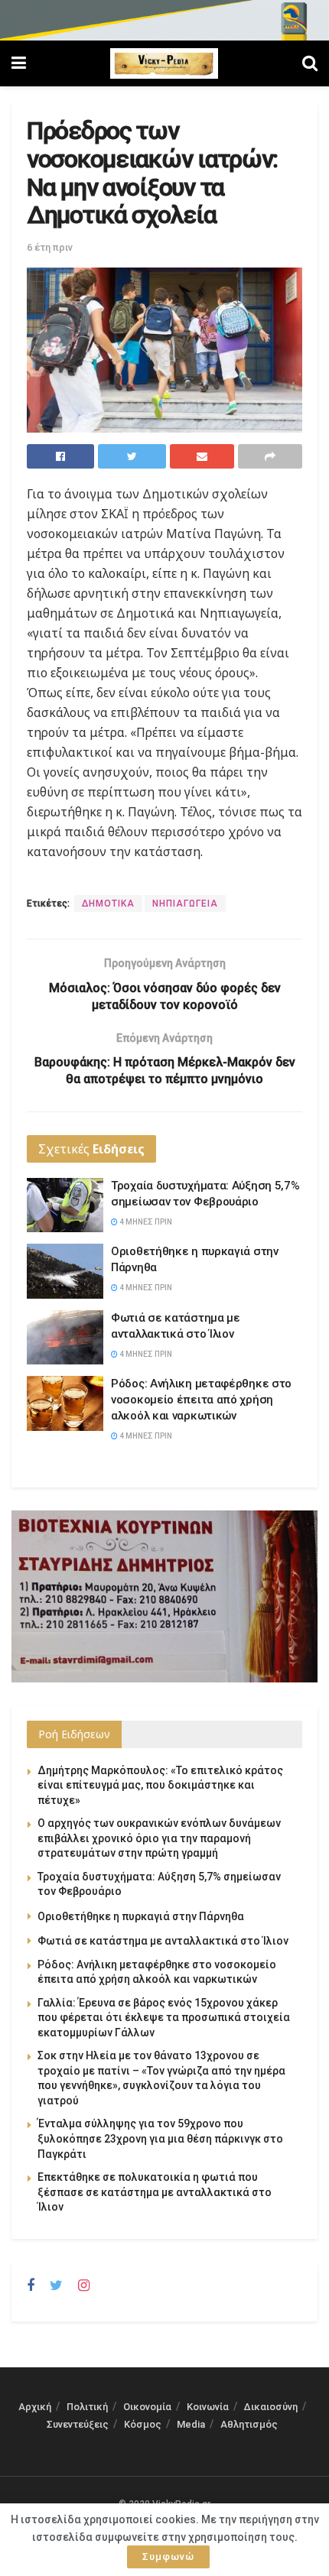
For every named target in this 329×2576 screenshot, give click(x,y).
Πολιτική (87, 2407)
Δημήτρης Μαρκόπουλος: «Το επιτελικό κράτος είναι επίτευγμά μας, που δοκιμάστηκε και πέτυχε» (160, 1785)
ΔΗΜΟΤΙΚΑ (108, 904)
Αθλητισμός (249, 2424)
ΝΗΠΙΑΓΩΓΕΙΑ (185, 904)
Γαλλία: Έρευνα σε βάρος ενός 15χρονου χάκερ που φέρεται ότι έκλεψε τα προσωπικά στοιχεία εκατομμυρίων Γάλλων (164, 2018)
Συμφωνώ (168, 2557)
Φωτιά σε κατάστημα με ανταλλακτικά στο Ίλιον (163, 1941)
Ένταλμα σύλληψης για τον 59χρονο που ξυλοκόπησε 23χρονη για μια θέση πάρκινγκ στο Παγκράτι (160, 2138)
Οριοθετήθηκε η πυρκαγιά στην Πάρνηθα (141, 1916)
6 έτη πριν (50, 247)
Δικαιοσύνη (271, 2407)
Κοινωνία (208, 2407)
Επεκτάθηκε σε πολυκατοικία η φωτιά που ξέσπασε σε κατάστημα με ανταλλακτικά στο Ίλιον (155, 2192)
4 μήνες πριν (145, 1222)
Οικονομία (147, 2407)
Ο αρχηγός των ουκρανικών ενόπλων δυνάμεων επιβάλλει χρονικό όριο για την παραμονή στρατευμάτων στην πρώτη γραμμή (159, 1838)
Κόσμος (143, 2424)
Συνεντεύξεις (78, 2424)
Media (191, 2424)
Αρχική (35, 2407)
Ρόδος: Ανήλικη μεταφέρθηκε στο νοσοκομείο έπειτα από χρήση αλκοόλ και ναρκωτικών (201, 1400)
